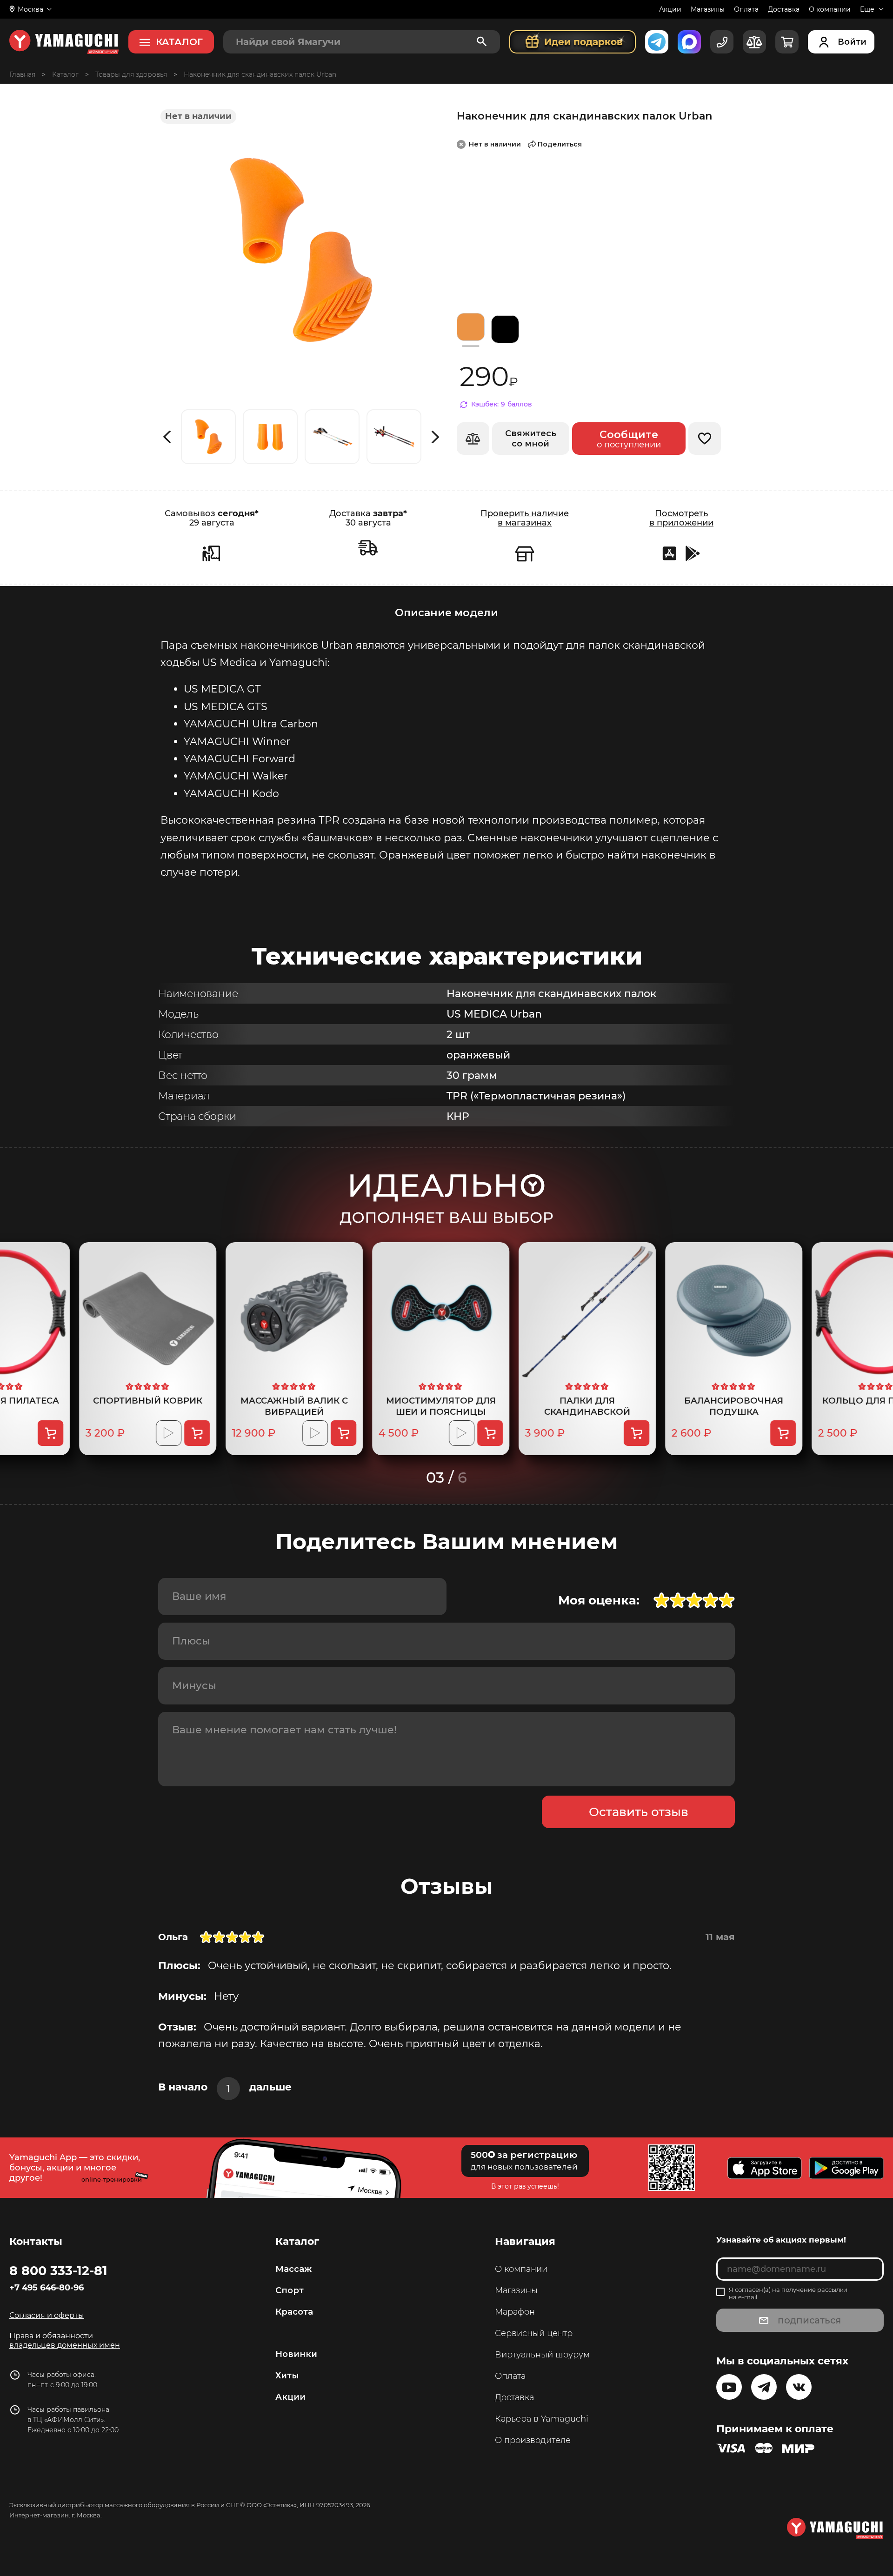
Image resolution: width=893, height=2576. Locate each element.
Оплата (746, 9)
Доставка (784, 9)
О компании (830, 9)
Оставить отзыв (639, 1812)
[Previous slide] (167, 437)
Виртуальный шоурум (542, 2355)
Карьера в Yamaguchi (542, 2419)
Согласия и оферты (47, 2315)
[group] (208, 437)
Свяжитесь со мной (531, 439)
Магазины (708, 9)
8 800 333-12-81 (58, 2270)
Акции (670, 9)
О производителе (533, 2440)
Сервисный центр (534, 2333)
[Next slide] (436, 437)
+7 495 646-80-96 (47, 2288)
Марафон (515, 2312)
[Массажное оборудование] (65, 74)
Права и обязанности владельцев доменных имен (65, 2340)
